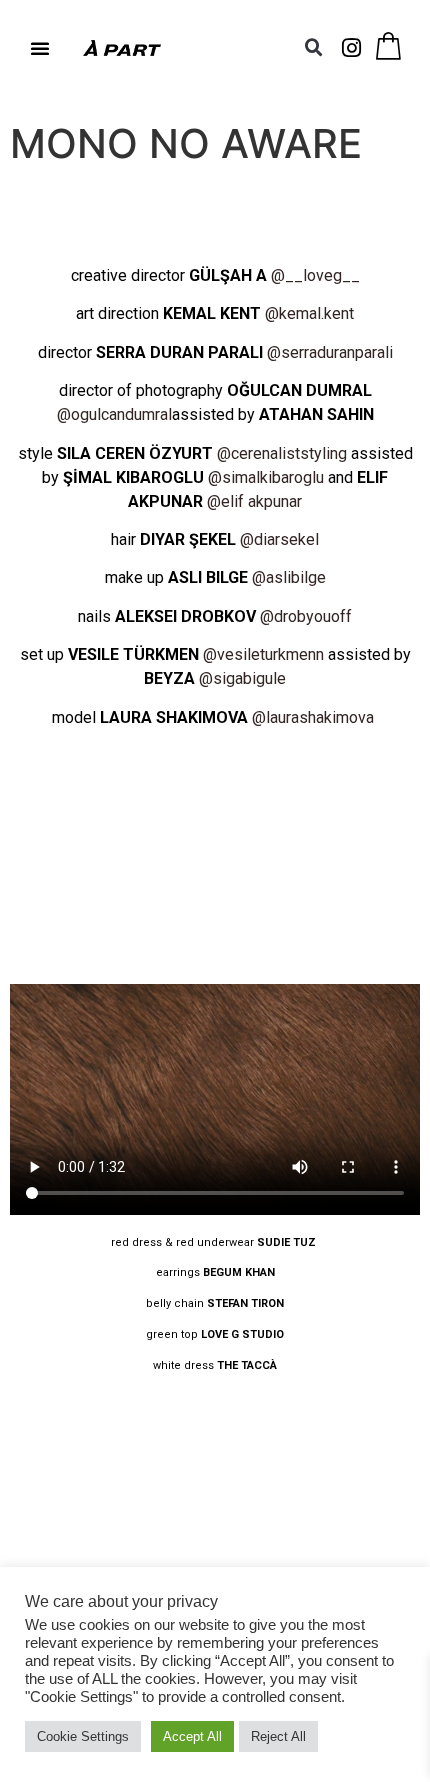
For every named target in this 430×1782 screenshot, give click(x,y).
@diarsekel (279, 539)
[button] (40, 48)
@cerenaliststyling (282, 453)
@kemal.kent (309, 313)
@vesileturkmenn (263, 654)
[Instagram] (352, 48)
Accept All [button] (192, 1736)
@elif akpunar (254, 501)
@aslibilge (289, 577)
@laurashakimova (315, 717)
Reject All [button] (278, 1736)
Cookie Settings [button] (83, 1736)
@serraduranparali (330, 352)
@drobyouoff (306, 616)
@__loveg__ (315, 275)
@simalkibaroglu (266, 477)
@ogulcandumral (114, 414)
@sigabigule (242, 678)
